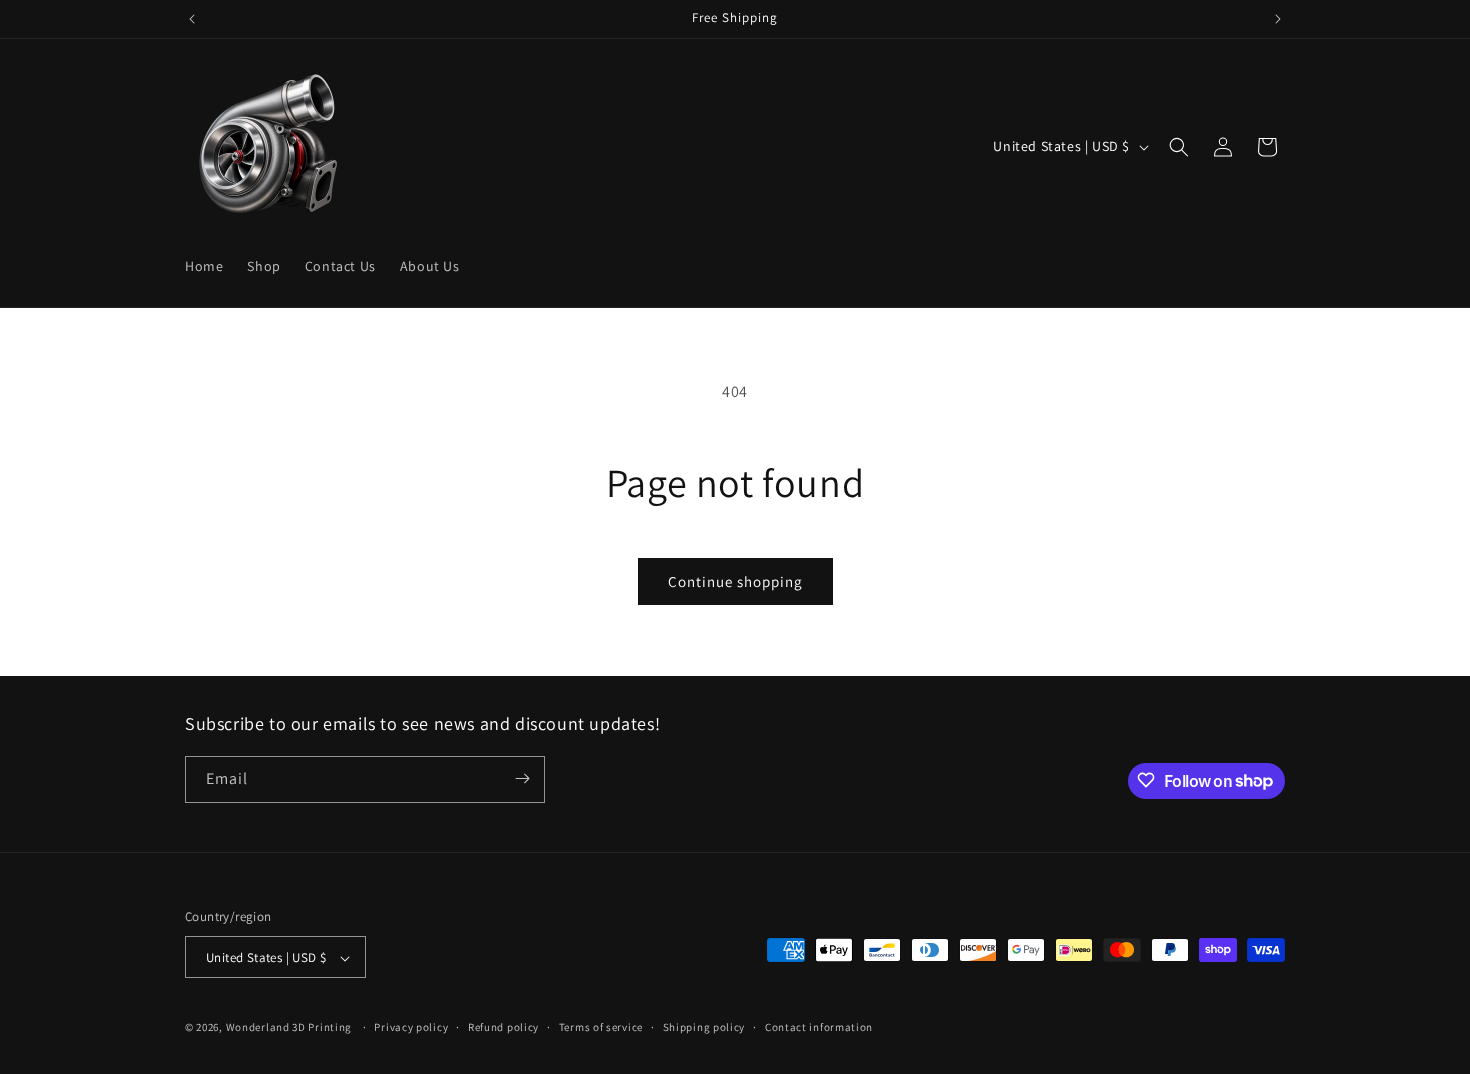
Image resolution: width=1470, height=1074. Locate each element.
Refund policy (503, 1027)
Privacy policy (411, 1027)
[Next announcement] (1278, 19)
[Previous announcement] (192, 19)
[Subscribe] (522, 778)
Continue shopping (735, 581)
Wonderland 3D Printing (290, 1028)
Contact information (819, 1027)
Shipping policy (704, 1027)
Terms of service (601, 1027)
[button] (1179, 147)
